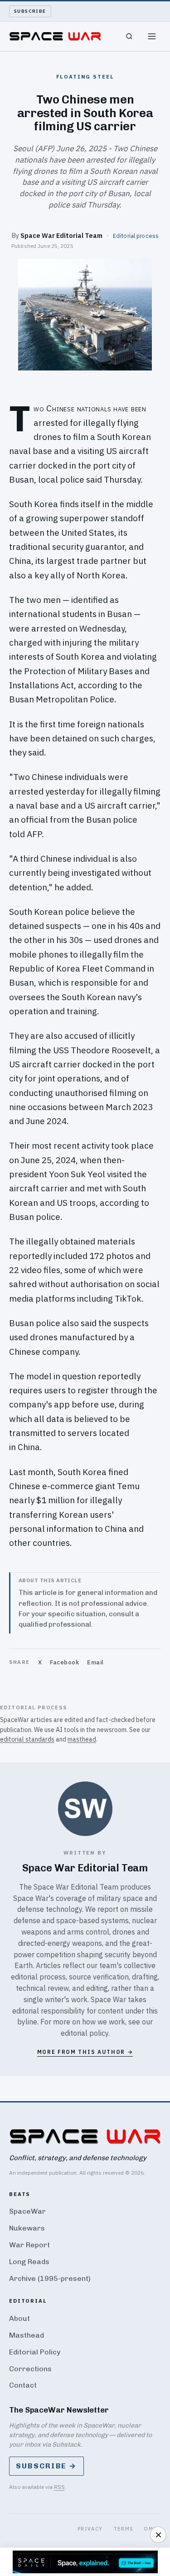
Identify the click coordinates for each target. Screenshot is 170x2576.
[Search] (129, 36)
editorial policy (85, 2033)
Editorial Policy (35, 2352)
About (19, 2318)
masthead (82, 1739)
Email (95, 1662)
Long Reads (29, 2262)
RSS (59, 2487)
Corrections (30, 2369)
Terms (124, 2529)
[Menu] (152, 36)
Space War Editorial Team (61, 235)
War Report (29, 2245)
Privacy (90, 2529)
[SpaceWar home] (55, 36)
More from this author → (85, 2052)
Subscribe (30, 11)
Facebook (64, 1662)
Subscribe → (46, 2466)
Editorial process (136, 236)
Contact (23, 2385)
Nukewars (27, 2228)
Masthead (27, 2335)
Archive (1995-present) (50, 2278)
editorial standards (27, 1739)
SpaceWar (27, 2211)
